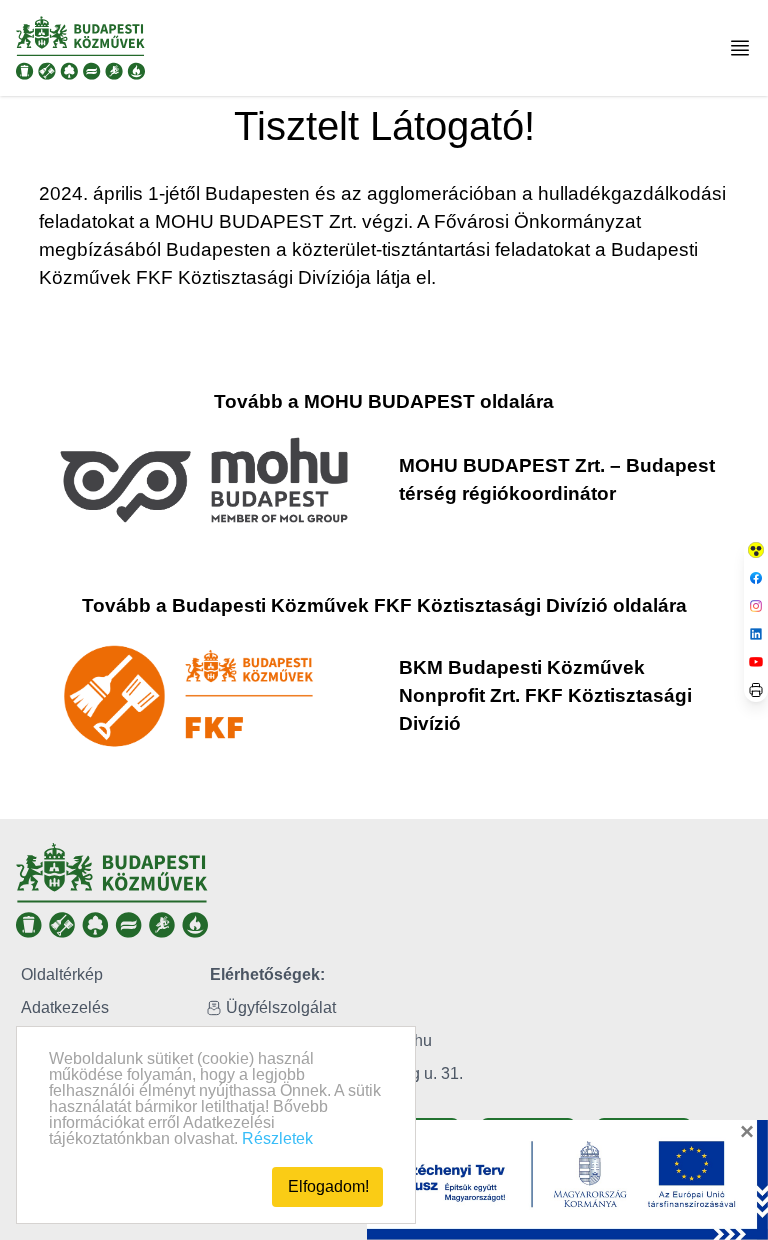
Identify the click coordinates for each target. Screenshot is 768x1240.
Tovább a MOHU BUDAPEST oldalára (384, 401)
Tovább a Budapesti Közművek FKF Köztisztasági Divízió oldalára (384, 605)
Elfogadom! (328, 1186)
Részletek (277, 1138)
